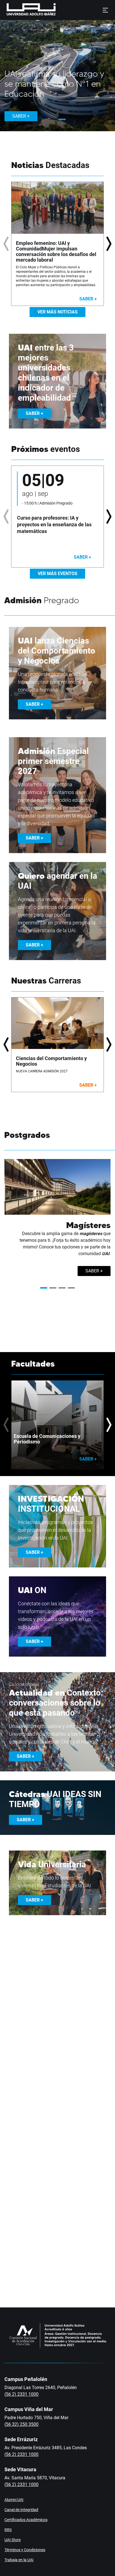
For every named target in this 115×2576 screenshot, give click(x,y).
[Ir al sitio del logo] (58, 10)
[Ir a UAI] (22, 10)
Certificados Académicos (26, 2520)
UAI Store (13, 2540)
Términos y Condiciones (25, 2550)
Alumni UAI (14, 2500)
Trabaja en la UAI (19, 2560)
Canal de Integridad (21, 2510)
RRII (8, 2530)
